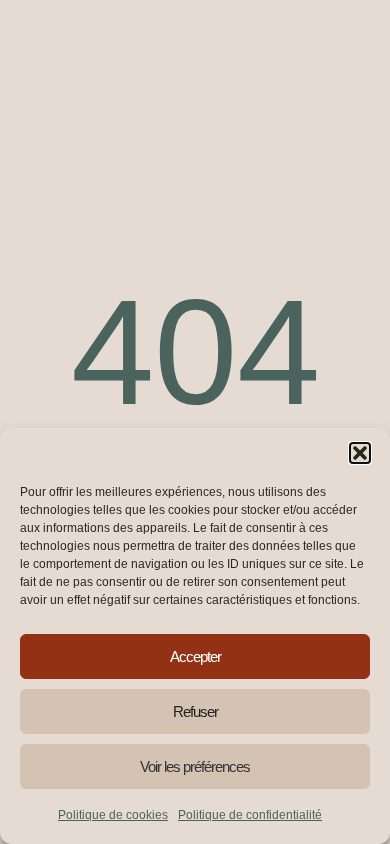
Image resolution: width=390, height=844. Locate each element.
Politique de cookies (113, 815)
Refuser (195, 711)
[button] (360, 453)
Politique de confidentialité (250, 815)
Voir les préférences (195, 766)
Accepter (195, 656)
